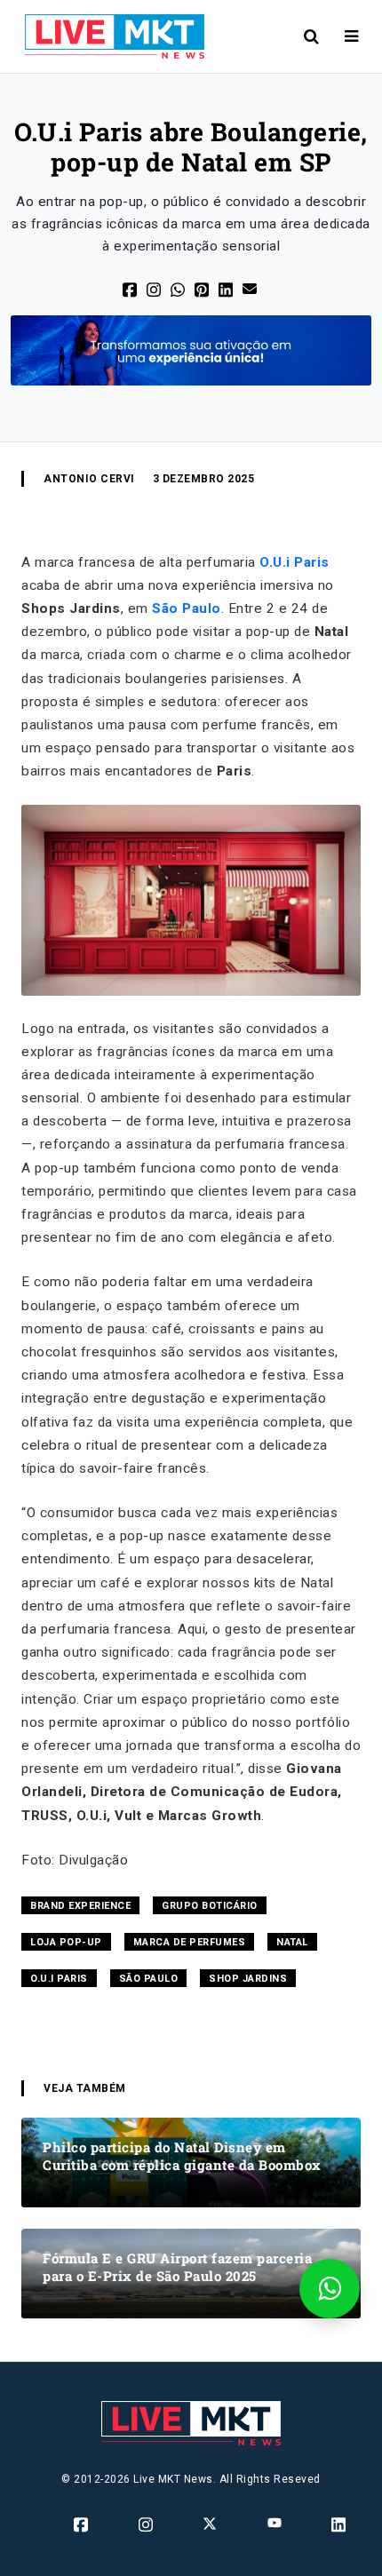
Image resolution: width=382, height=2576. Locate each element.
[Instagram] (147, 2524)
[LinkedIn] (227, 289)
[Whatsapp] (179, 289)
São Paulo (187, 608)
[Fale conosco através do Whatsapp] (330, 2289)
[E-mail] (251, 287)
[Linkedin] (340, 2524)
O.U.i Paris (294, 562)
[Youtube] (276, 2523)
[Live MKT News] (107, 36)
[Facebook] (131, 289)
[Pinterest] (203, 289)
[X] (155, 289)
